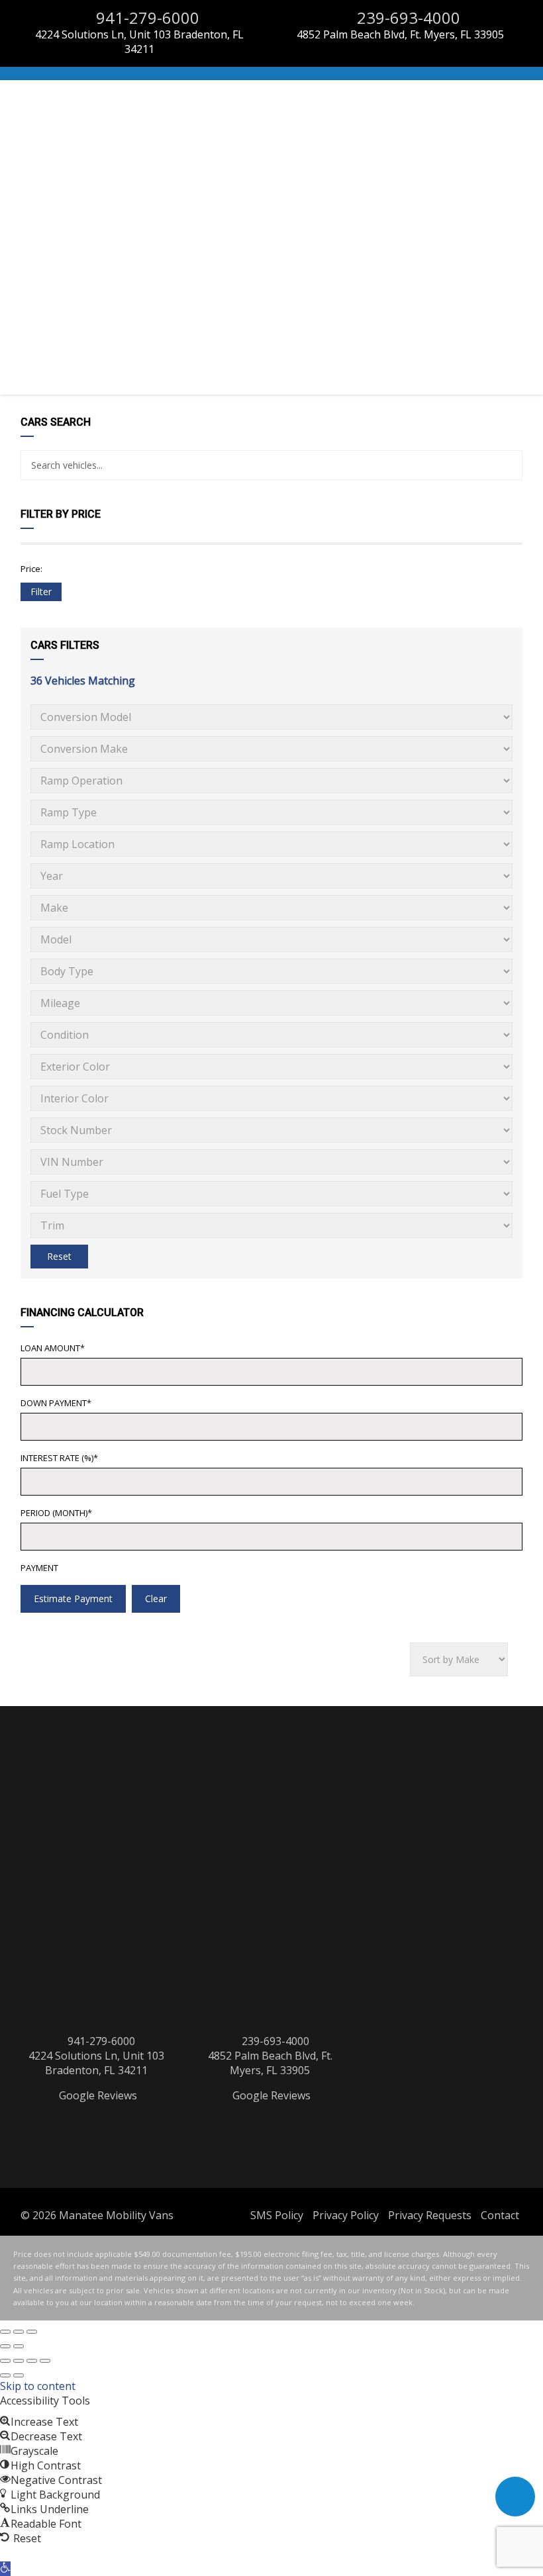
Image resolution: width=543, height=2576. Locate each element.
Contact (500, 2215)
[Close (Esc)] (5, 2332)
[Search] (508, 465)
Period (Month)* (56, 1513)
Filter (41, 592)
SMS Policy (277, 2215)
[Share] (32, 2361)
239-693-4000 (407, 18)
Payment (39, 1568)
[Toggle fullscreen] (19, 2332)
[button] (5, 2569)
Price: (31, 569)
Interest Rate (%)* (59, 1458)
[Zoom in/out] (32, 2332)
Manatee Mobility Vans (116, 2215)
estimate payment (73, 1598)
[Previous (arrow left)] (5, 2346)
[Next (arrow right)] (19, 2346)
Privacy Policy (346, 2215)
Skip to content (38, 2386)
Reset (59, 1256)
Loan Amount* (53, 1348)
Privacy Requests (430, 2215)
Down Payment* (56, 1403)
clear (156, 1598)
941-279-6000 (146, 18)
